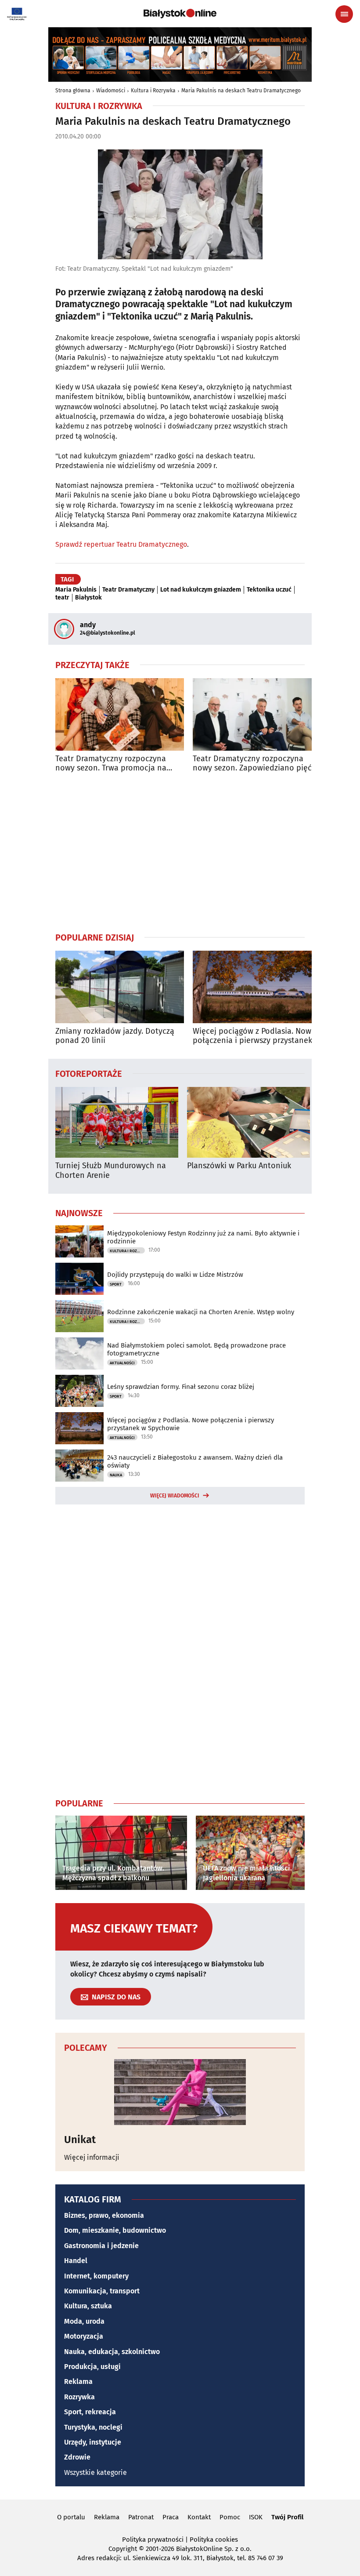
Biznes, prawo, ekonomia (104, 2215)
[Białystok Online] (180, 14)
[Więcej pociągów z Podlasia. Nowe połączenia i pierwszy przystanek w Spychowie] (257, 987)
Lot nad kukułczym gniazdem (201, 590)
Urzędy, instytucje (93, 2442)
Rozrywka (79, 2397)
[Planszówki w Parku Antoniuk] (248, 1122)
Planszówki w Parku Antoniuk (239, 1166)
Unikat (80, 2140)
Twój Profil (287, 2517)
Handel (76, 2261)
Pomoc (230, 2517)
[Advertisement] (180, 852)
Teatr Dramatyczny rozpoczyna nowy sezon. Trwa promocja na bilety (111, 764)
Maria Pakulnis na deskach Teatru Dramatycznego (241, 91)
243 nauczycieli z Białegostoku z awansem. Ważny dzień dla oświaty (195, 1461)
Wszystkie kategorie (95, 2472)
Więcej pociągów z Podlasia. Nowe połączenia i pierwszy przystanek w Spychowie (256, 1036)
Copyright (123, 2549)
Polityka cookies (214, 2540)
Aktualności (122, 1363)
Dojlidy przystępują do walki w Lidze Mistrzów (175, 1275)
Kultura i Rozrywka (153, 91)
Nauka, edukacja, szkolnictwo (112, 2352)
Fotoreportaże (89, 1073)
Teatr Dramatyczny (128, 590)
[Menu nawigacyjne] (344, 14)
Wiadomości (111, 91)
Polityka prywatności (153, 2540)
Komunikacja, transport (102, 2291)
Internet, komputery (96, 2276)
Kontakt (199, 2517)
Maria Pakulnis (76, 590)
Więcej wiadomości (175, 1496)
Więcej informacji (92, 2157)
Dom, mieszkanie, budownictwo (115, 2230)
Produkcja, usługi (92, 2367)
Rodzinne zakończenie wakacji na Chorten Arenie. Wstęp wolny (201, 1312)
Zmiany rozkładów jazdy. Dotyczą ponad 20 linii (115, 1036)
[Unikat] (180, 2092)
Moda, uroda (84, 2321)
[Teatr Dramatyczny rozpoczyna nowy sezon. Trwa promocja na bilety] (120, 714)
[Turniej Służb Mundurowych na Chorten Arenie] (117, 1122)
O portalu (71, 2517)
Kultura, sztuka (88, 2306)
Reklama (78, 2382)
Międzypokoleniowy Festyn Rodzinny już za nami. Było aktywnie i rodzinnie (203, 1237)
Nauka (116, 1475)
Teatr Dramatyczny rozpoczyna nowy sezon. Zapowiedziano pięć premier (252, 764)
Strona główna (73, 91)
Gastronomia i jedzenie (101, 2246)
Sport (116, 1284)
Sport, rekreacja (90, 2412)
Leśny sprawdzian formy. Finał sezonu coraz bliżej (181, 1387)
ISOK (256, 2517)
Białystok (88, 598)
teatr (62, 598)
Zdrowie (77, 2457)
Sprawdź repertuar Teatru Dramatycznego (121, 544)
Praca (171, 2517)
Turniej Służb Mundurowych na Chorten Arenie (111, 1171)
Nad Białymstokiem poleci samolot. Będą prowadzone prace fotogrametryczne (196, 1349)
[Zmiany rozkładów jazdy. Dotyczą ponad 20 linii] (120, 987)
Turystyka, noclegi (93, 2427)
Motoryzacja (84, 2336)
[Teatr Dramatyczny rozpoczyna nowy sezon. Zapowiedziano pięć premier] (257, 714)
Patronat (141, 2517)
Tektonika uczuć (269, 590)
